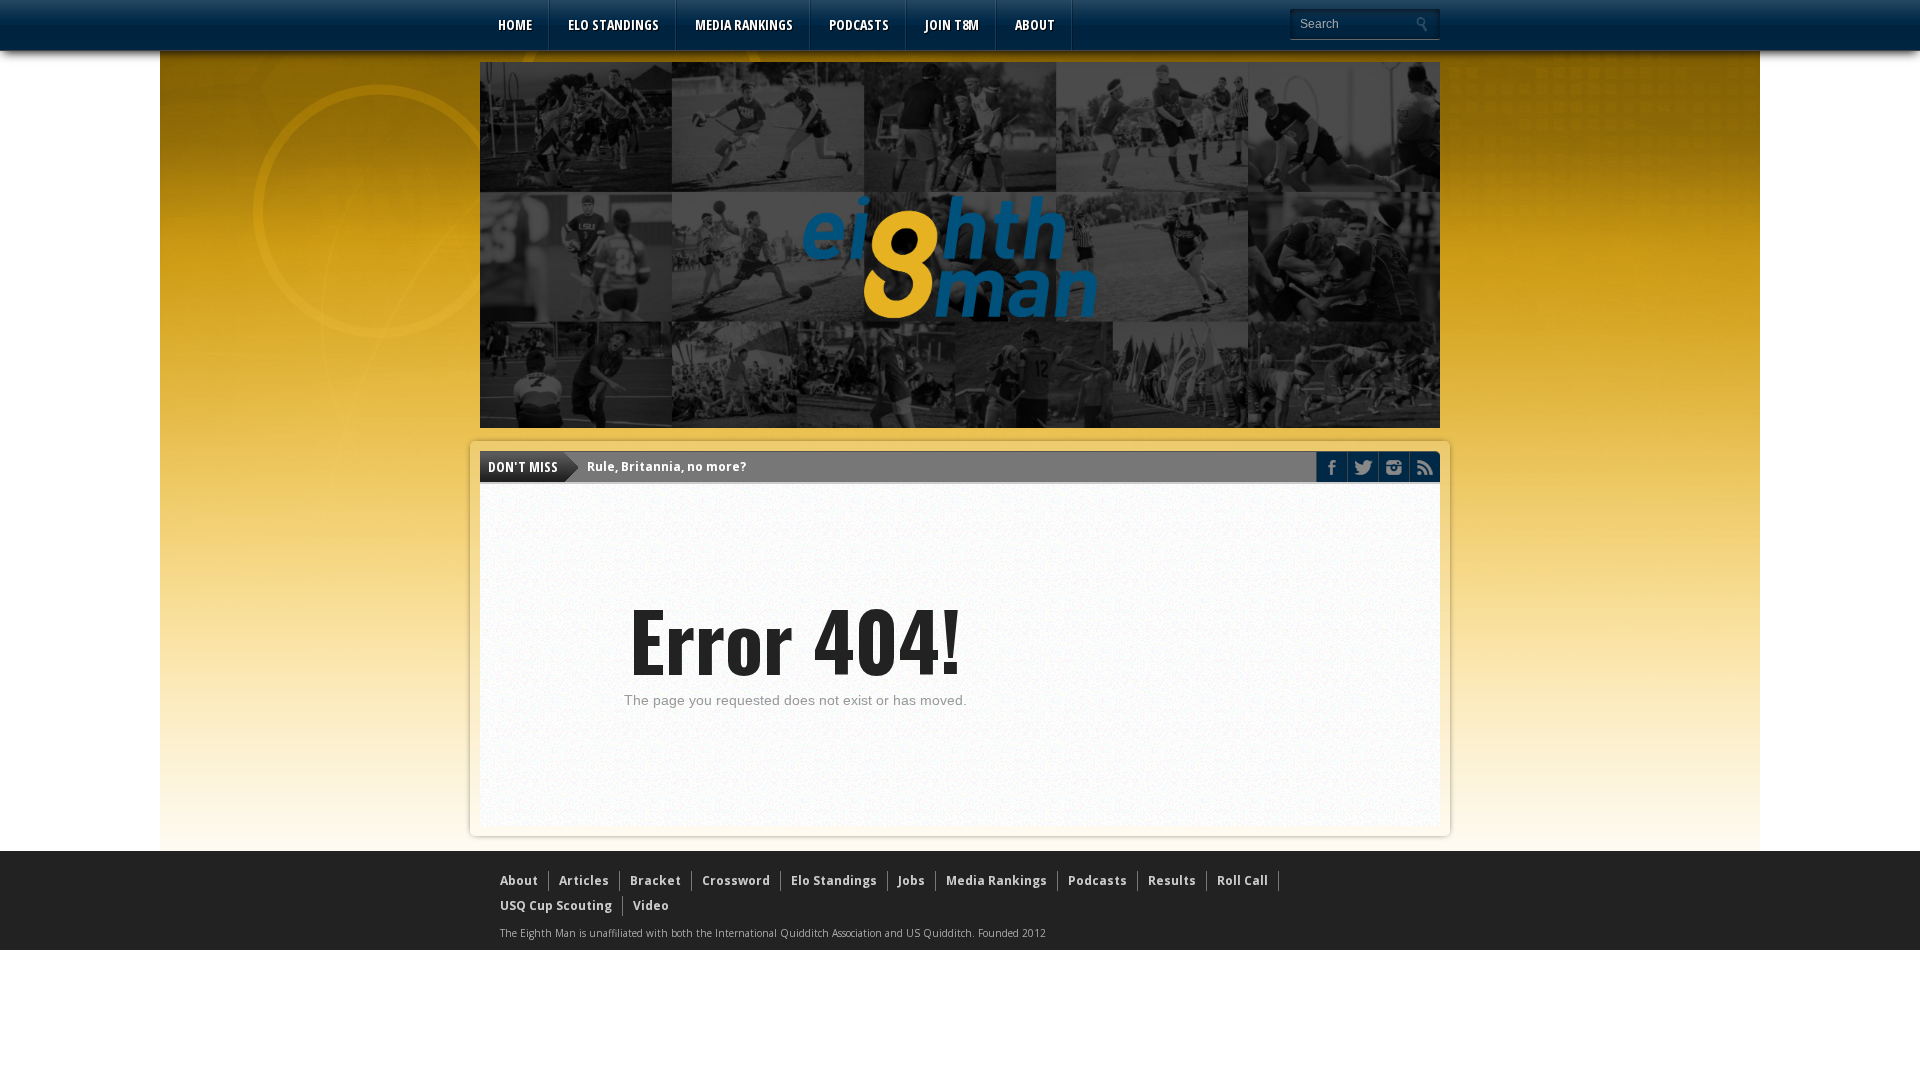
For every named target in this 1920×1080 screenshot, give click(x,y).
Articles (584, 880)
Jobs (911, 880)
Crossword (736, 880)
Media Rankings (744, 24)
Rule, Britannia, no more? (666, 466)
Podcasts (859, 24)
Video (651, 905)
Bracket (655, 880)
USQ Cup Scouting (556, 905)
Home (515, 24)
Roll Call (1242, 880)
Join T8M (952, 24)
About (1035, 24)
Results (1172, 880)
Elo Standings (613, 24)
